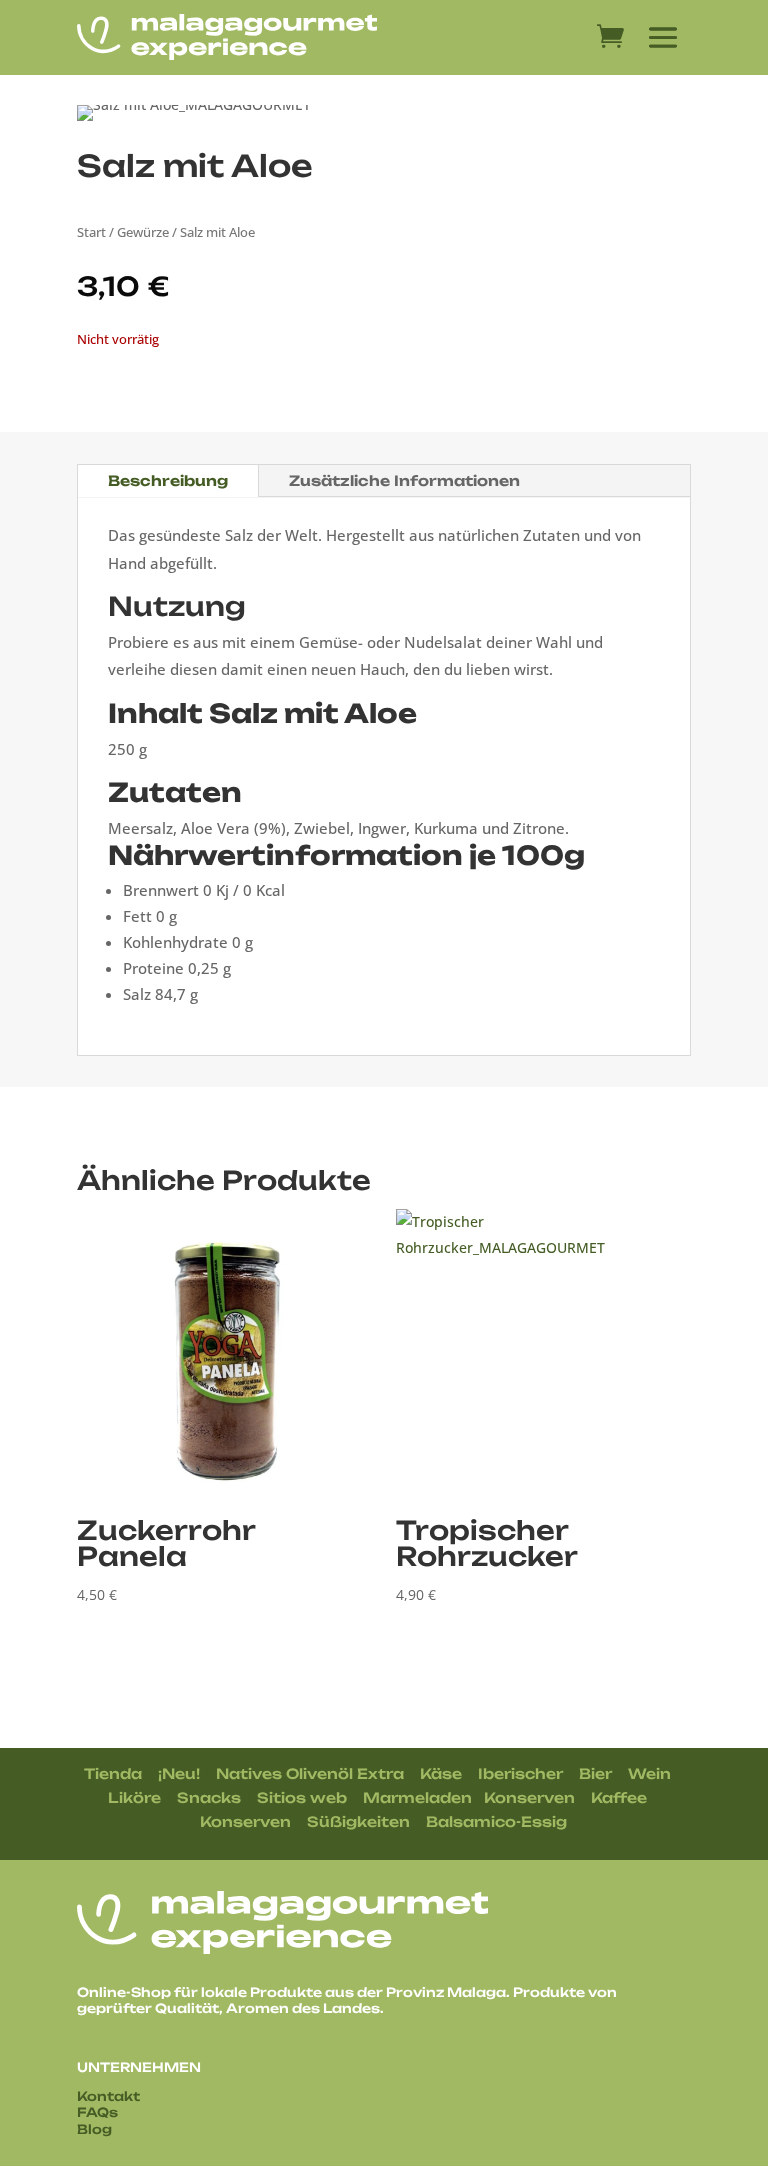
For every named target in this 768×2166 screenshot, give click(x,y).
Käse (441, 1773)
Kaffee (619, 1797)
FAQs (97, 2112)
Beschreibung (168, 480)
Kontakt (108, 2096)
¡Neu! (179, 1773)
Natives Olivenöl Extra (310, 1773)
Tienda (113, 1773)
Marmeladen (417, 1797)
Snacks (209, 1797)
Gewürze (143, 232)
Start (91, 232)
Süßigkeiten (358, 1821)
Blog (94, 2129)
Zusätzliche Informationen (404, 480)
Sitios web (302, 1797)
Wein (649, 1773)
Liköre (134, 1797)
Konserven (529, 1797)
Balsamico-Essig (496, 1821)
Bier (595, 1773)
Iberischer (520, 1773)
